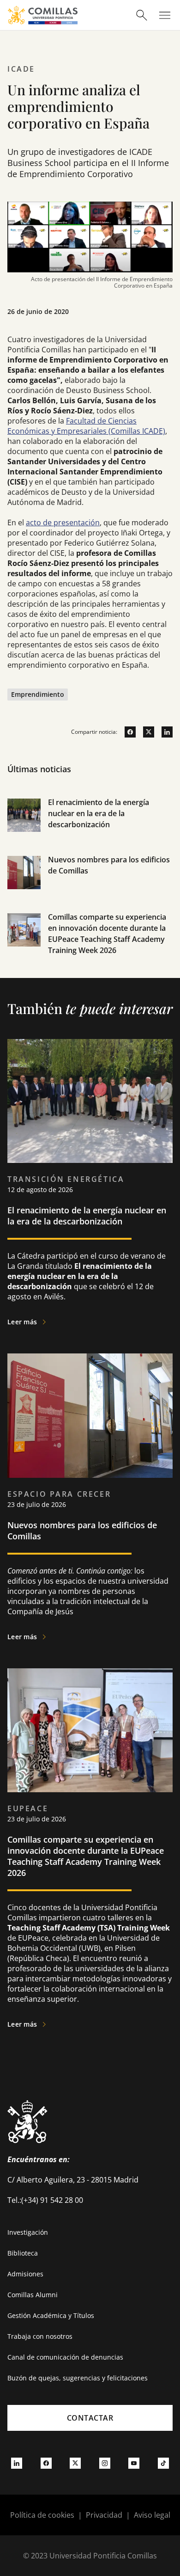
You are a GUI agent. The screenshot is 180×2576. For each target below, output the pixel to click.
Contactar (90, 2418)
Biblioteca (23, 2253)
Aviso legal (152, 2515)
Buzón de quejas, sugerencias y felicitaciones (78, 2378)
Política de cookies (42, 2515)
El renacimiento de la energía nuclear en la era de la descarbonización (99, 813)
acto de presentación (63, 523)
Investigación (28, 2232)
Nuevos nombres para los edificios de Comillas (82, 1531)
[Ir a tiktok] (163, 2463)
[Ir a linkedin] (163, 732)
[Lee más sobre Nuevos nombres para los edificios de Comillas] (90, 1416)
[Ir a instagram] (105, 2463)
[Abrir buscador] (142, 15)
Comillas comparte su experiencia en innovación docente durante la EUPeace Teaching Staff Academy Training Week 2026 (86, 1856)
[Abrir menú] (165, 15)
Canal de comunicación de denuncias (65, 2357)
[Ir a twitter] (145, 732)
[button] (90, 825)
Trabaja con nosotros (40, 2336)
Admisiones (25, 2274)
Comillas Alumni (33, 2295)
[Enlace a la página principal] (43, 15)
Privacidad (104, 2515)
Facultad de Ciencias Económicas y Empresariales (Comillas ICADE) (86, 426)
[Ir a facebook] (126, 732)
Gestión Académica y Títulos (51, 2315)
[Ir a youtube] (134, 2463)
